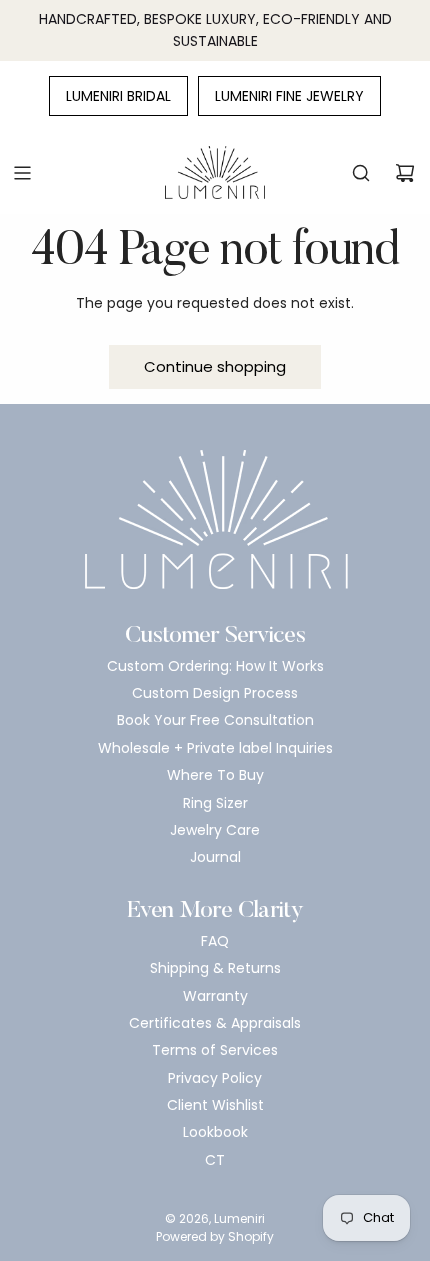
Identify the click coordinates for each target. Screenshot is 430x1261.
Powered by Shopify (215, 1236)
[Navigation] (22, 173)
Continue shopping (215, 366)
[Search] (361, 173)
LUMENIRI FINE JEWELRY (289, 96)
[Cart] (405, 173)
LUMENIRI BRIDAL (118, 96)
